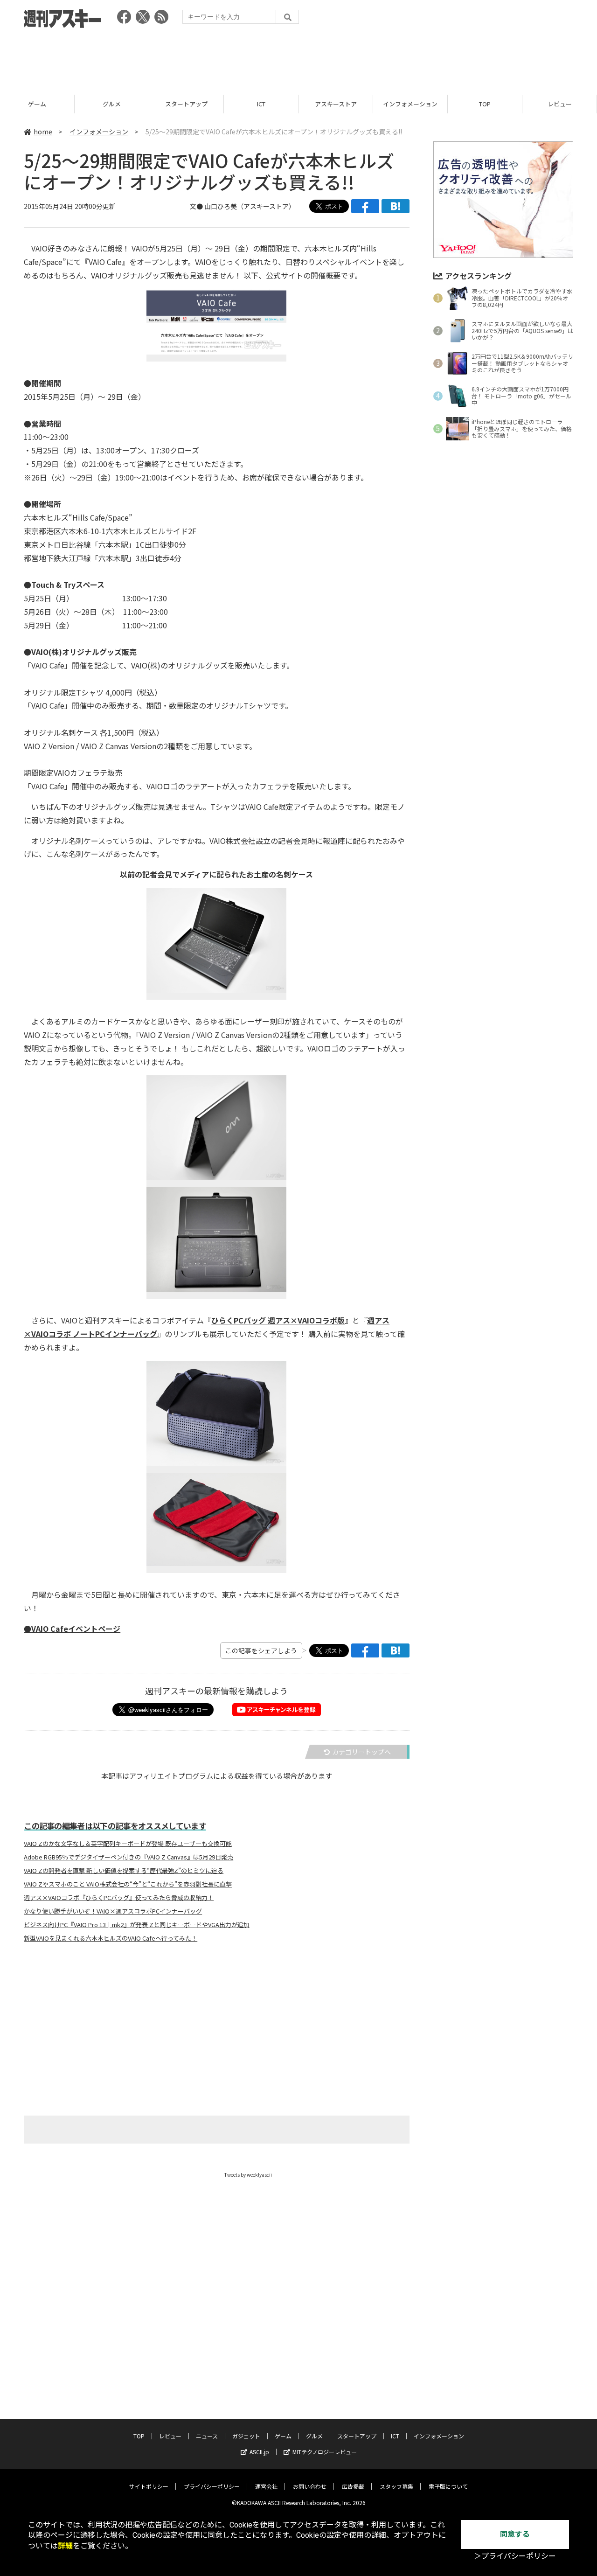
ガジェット (246, 2436)
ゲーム (37, 104)
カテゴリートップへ (361, 1752)
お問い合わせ (310, 2486)
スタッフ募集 (396, 2486)
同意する (515, 2534)
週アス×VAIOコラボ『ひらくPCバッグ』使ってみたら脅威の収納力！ (119, 1898)
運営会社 (266, 2486)
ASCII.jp (259, 2452)
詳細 (65, 2546)
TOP (485, 104)
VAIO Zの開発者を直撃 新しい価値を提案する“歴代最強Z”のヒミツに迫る (124, 1871)
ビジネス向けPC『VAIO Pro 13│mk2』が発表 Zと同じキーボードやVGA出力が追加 (137, 1925)
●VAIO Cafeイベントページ (72, 1629)
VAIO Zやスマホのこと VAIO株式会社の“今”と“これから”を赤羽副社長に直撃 (128, 1884)
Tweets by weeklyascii (248, 2175)
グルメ (112, 104)
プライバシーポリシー (212, 2486)
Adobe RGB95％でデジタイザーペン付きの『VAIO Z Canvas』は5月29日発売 (128, 1857)
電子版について (448, 2486)
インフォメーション (410, 104)
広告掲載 (353, 2486)
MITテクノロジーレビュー (325, 2452)
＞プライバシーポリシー (515, 2556)
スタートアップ (186, 104)
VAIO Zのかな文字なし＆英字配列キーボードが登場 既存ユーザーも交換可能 (128, 1844)
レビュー (560, 104)
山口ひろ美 (221, 206)
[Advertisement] (298, 58)
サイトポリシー (149, 2486)
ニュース (207, 2436)
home (43, 132)
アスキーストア (336, 104)
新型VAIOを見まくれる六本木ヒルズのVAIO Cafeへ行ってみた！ (111, 1938)
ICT (261, 104)
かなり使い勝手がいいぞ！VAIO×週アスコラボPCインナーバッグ (113, 1911)
